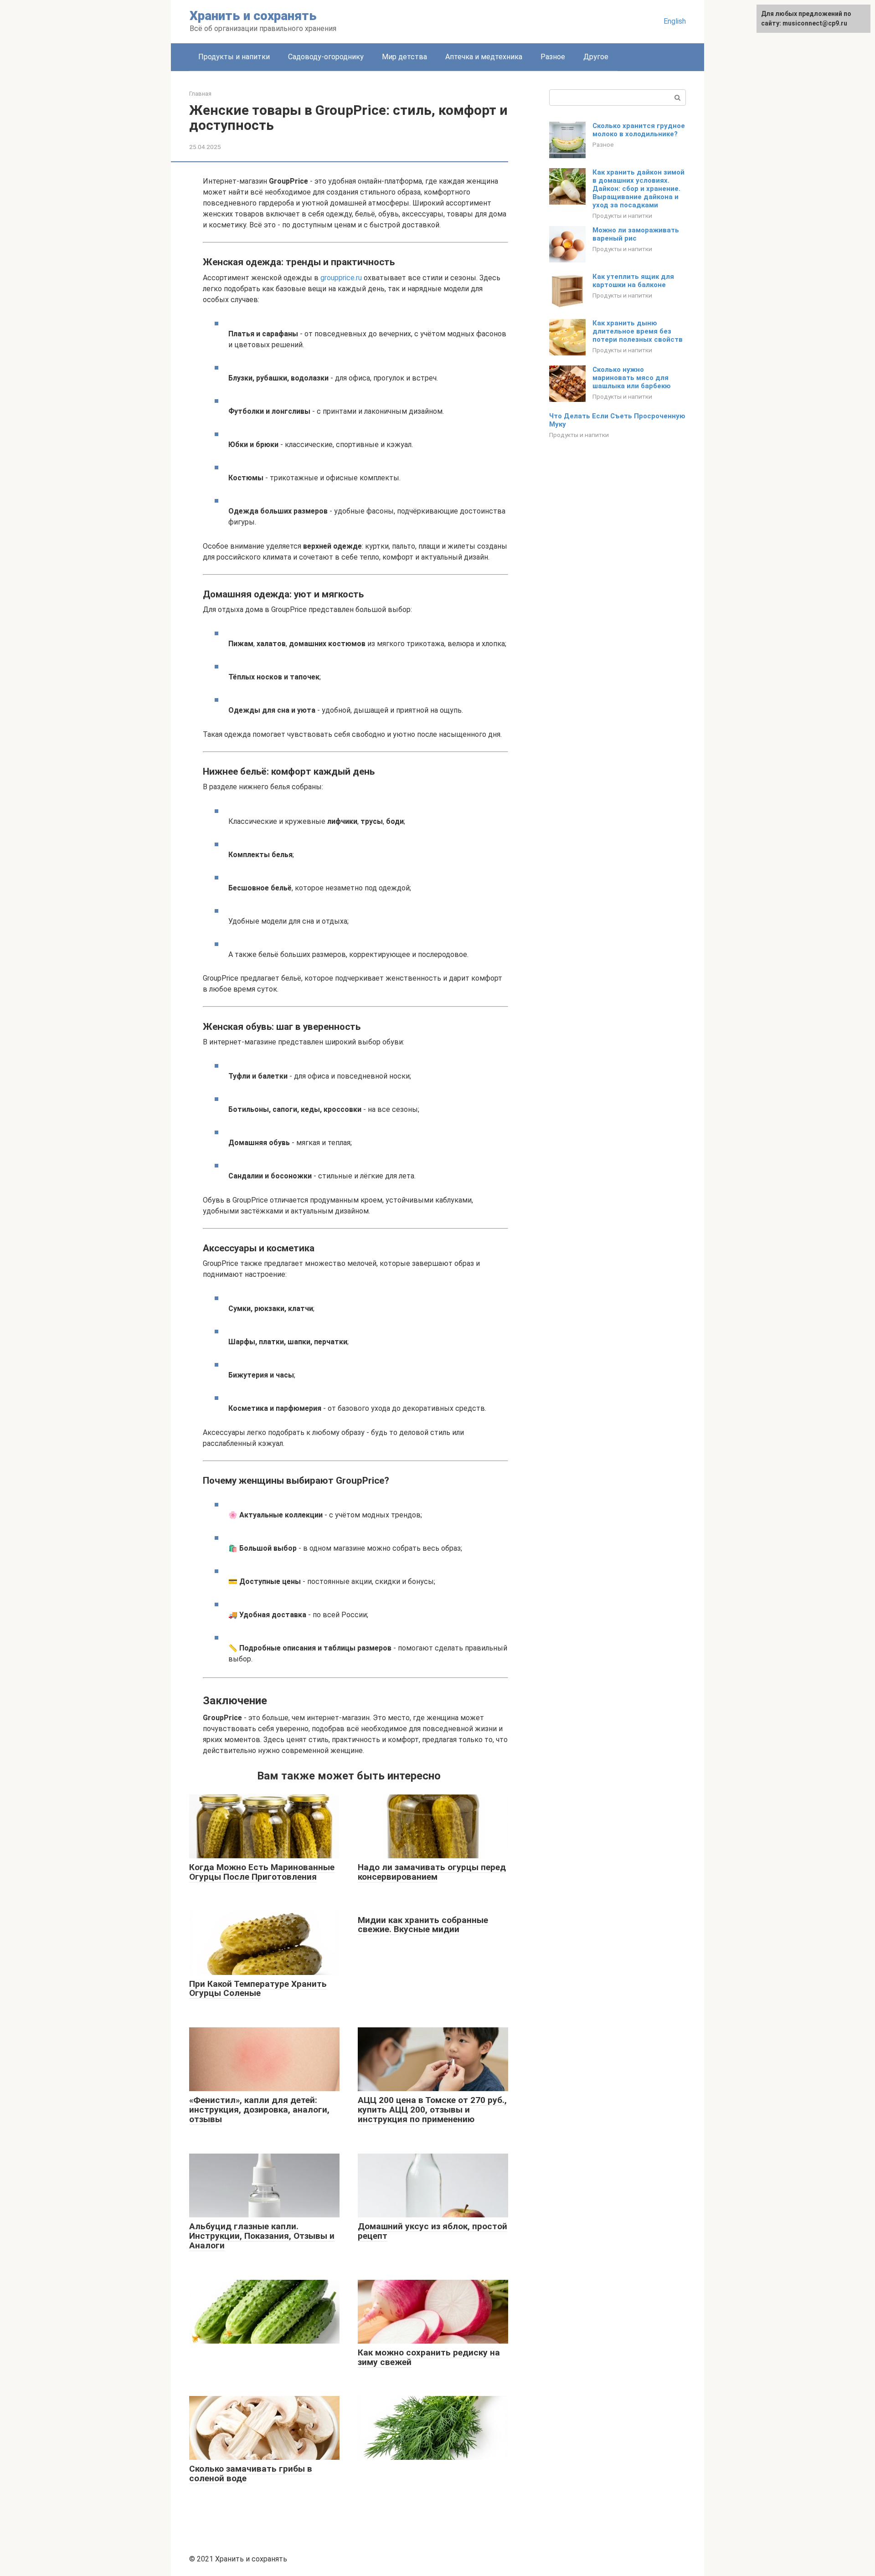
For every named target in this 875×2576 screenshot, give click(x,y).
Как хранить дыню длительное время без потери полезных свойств (638, 331)
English (675, 21)
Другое (596, 57)
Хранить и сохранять (253, 16)
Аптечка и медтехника (484, 57)
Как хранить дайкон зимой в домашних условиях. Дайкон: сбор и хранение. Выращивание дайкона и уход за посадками (638, 189)
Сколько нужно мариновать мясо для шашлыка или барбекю (632, 378)
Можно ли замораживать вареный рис (636, 234)
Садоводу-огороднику (326, 57)
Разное (553, 57)
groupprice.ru (341, 278)
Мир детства (404, 57)
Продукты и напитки (234, 57)
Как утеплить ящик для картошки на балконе (633, 281)
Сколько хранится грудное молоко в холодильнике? (639, 130)
